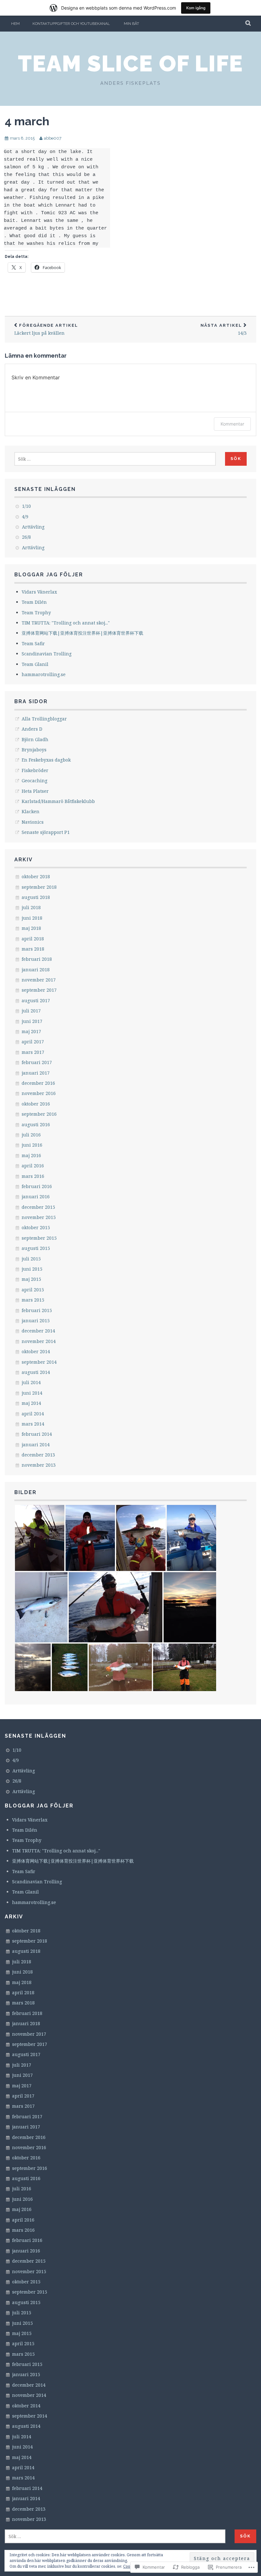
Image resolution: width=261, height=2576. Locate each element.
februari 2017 (37, 1062)
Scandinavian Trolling (47, 654)
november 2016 (39, 1093)
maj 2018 (31, 928)
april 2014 (33, 1414)
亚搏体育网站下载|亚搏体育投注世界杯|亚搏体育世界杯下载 (82, 633)
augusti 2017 (36, 1000)
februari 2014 (37, 1434)
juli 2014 (31, 1382)
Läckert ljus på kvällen (46, 329)
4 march (27, 121)
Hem (15, 24)
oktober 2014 (36, 1351)
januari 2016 (36, 1197)
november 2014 (39, 1341)
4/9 (25, 517)
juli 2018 (31, 907)
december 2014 (38, 1331)
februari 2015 (37, 1310)
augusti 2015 (36, 1248)
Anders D (32, 729)
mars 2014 (33, 1424)
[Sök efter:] (115, 459)
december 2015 (38, 1207)
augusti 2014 (36, 1372)
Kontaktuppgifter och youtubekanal (71, 24)
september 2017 (39, 990)
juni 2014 (32, 1393)
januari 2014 (36, 1445)
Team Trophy (36, 613)
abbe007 (53, 138)
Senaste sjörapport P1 (46, 832)
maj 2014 (31, 1403)
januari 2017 (36, 1073)
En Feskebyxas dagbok (46, 760)
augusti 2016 (36, 1124)
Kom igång (196, 8)
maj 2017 (31, 1031)
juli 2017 (31, 1011)
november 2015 (39, 1217)
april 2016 (33, 1166)
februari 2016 (37, 1186)
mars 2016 (33, 1176)
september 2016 (39, 1114)
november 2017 (39, 980)
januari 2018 (36, 970)
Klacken (31, 811)
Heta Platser (35, 791)
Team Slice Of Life (130, 63)
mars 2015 (33, 1300)
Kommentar (232, 424)
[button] (40, 1538)
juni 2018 (32, 918)
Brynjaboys (34, 750)
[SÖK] (248, 24)
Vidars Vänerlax (39, 592)
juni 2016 (32, 1145)
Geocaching (35, 781)
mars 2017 (33, 1052)
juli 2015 (31, 1259)
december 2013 (38, 1455)
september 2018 (39, 887)
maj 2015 (31, 1279)
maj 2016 (31, 1155)
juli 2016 (31, 1135)
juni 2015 (32, 1269)
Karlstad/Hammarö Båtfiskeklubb (58, 801)
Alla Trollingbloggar (44, 719)
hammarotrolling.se (44, 674)
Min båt (131, 24)
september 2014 (39, 1362)
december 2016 (38, 1083)
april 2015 (33, 1290)
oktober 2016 (36, 1104)
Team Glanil (35, 664)
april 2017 (33, 1042)
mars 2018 (33, 949)
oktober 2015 (36, 1227)
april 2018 (33, 939)
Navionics (33, 822)
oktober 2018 (36, 876)
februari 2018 (37, 959)
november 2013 (39, 1465)
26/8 (26, 537)
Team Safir (33, 643)
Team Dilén (34, 602)
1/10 (26, 506)
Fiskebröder (35, 770)
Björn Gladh (35, 739)
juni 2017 (32, 1021)
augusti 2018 (36, 897)
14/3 (224, 329)
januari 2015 (36, 1321)
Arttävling (33, 527)
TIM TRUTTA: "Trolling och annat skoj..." (66, 623)
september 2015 (39, 1238)
